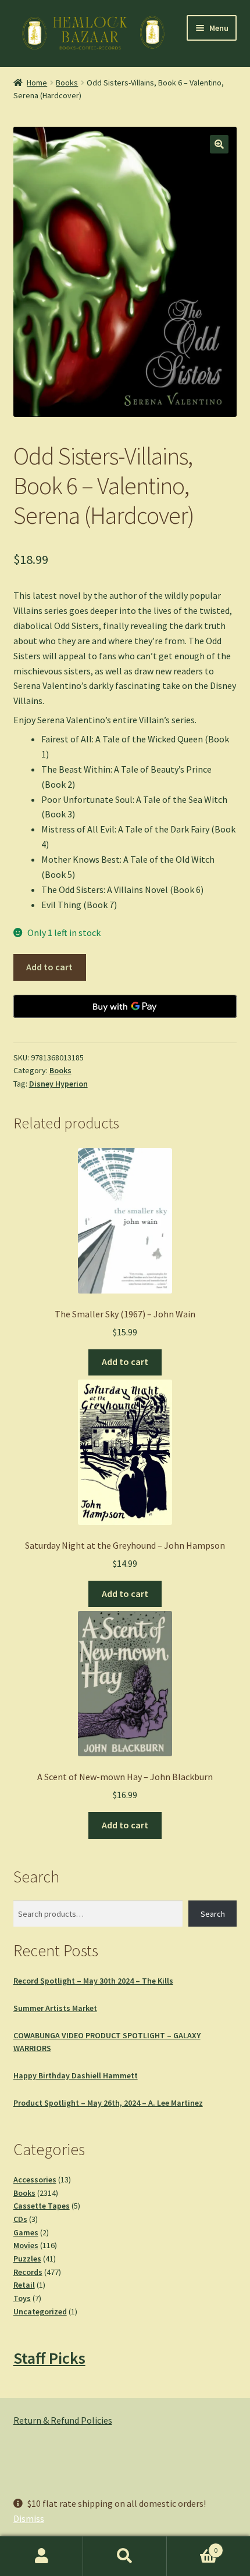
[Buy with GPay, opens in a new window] (125, 1006)
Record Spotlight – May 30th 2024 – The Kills (93, 1981)
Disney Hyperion (58, 1084)
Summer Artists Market (55, 2008)
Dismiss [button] (29, 2518)
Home (37, 83)
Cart (192, 2546)
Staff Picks (49, 2358)
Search (213, 1914)
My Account (42, 2556)
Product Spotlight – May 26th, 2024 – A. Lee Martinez (108, 2103)
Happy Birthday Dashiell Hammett (76, 2075)
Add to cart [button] (125, 1362)
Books (67, 83)
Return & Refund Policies (63, 2420)
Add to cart (49, 967)
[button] (219, 144)
